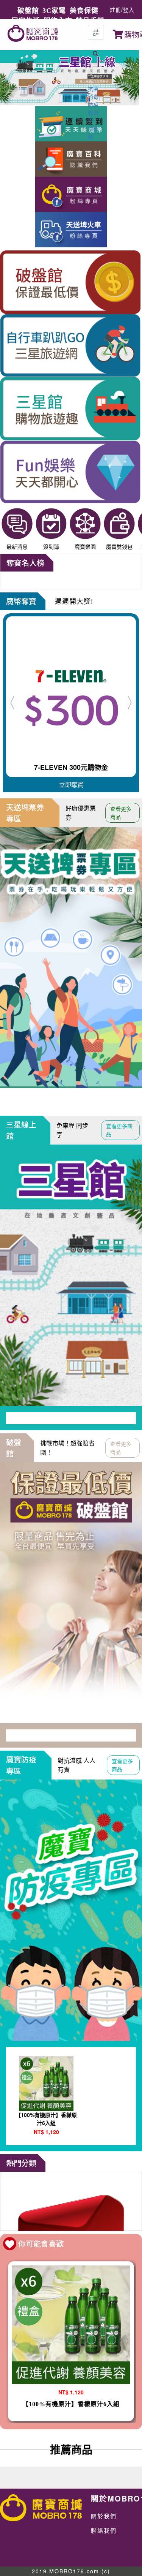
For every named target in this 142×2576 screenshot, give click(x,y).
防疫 (93, 104)
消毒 (93, 97)
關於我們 (104, 2516)
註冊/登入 (122, 9)
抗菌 (93, 89)
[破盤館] (71, 2201)
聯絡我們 (104, 2530)
